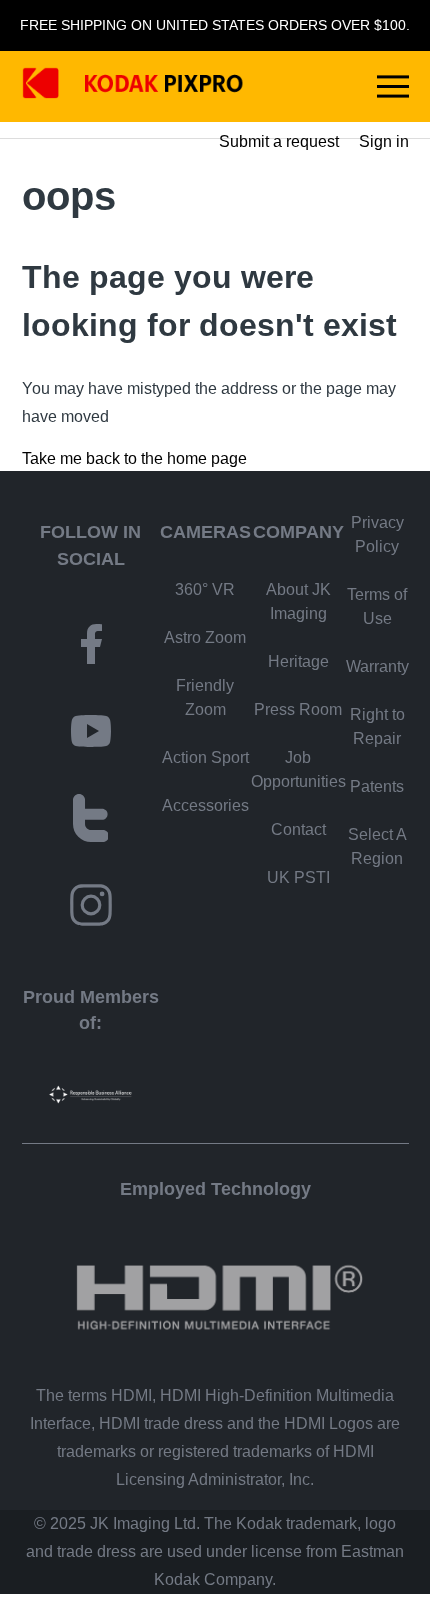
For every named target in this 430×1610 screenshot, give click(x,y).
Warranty (377, 666)
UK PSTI (298, 877)
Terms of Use (377, 606)
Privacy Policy (377, 534)
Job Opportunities (298, 769)
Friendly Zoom (205, 697)
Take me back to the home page (134, 458)
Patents (377, 786)
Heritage (298, 661)
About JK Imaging (298, 601)
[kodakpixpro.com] (133, 86)
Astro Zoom (205, 637)
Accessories (205, 805)
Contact (298, 829)
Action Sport (205, 757)
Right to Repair (377, 726)
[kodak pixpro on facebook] (91, 647)
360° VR (205, 589)
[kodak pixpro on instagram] (91, 908)
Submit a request (279, 141)
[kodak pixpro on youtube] (91, 734)
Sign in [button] (384, 141)
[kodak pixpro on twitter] (91, 821)
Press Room (298, 709)
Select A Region (377, 846)
